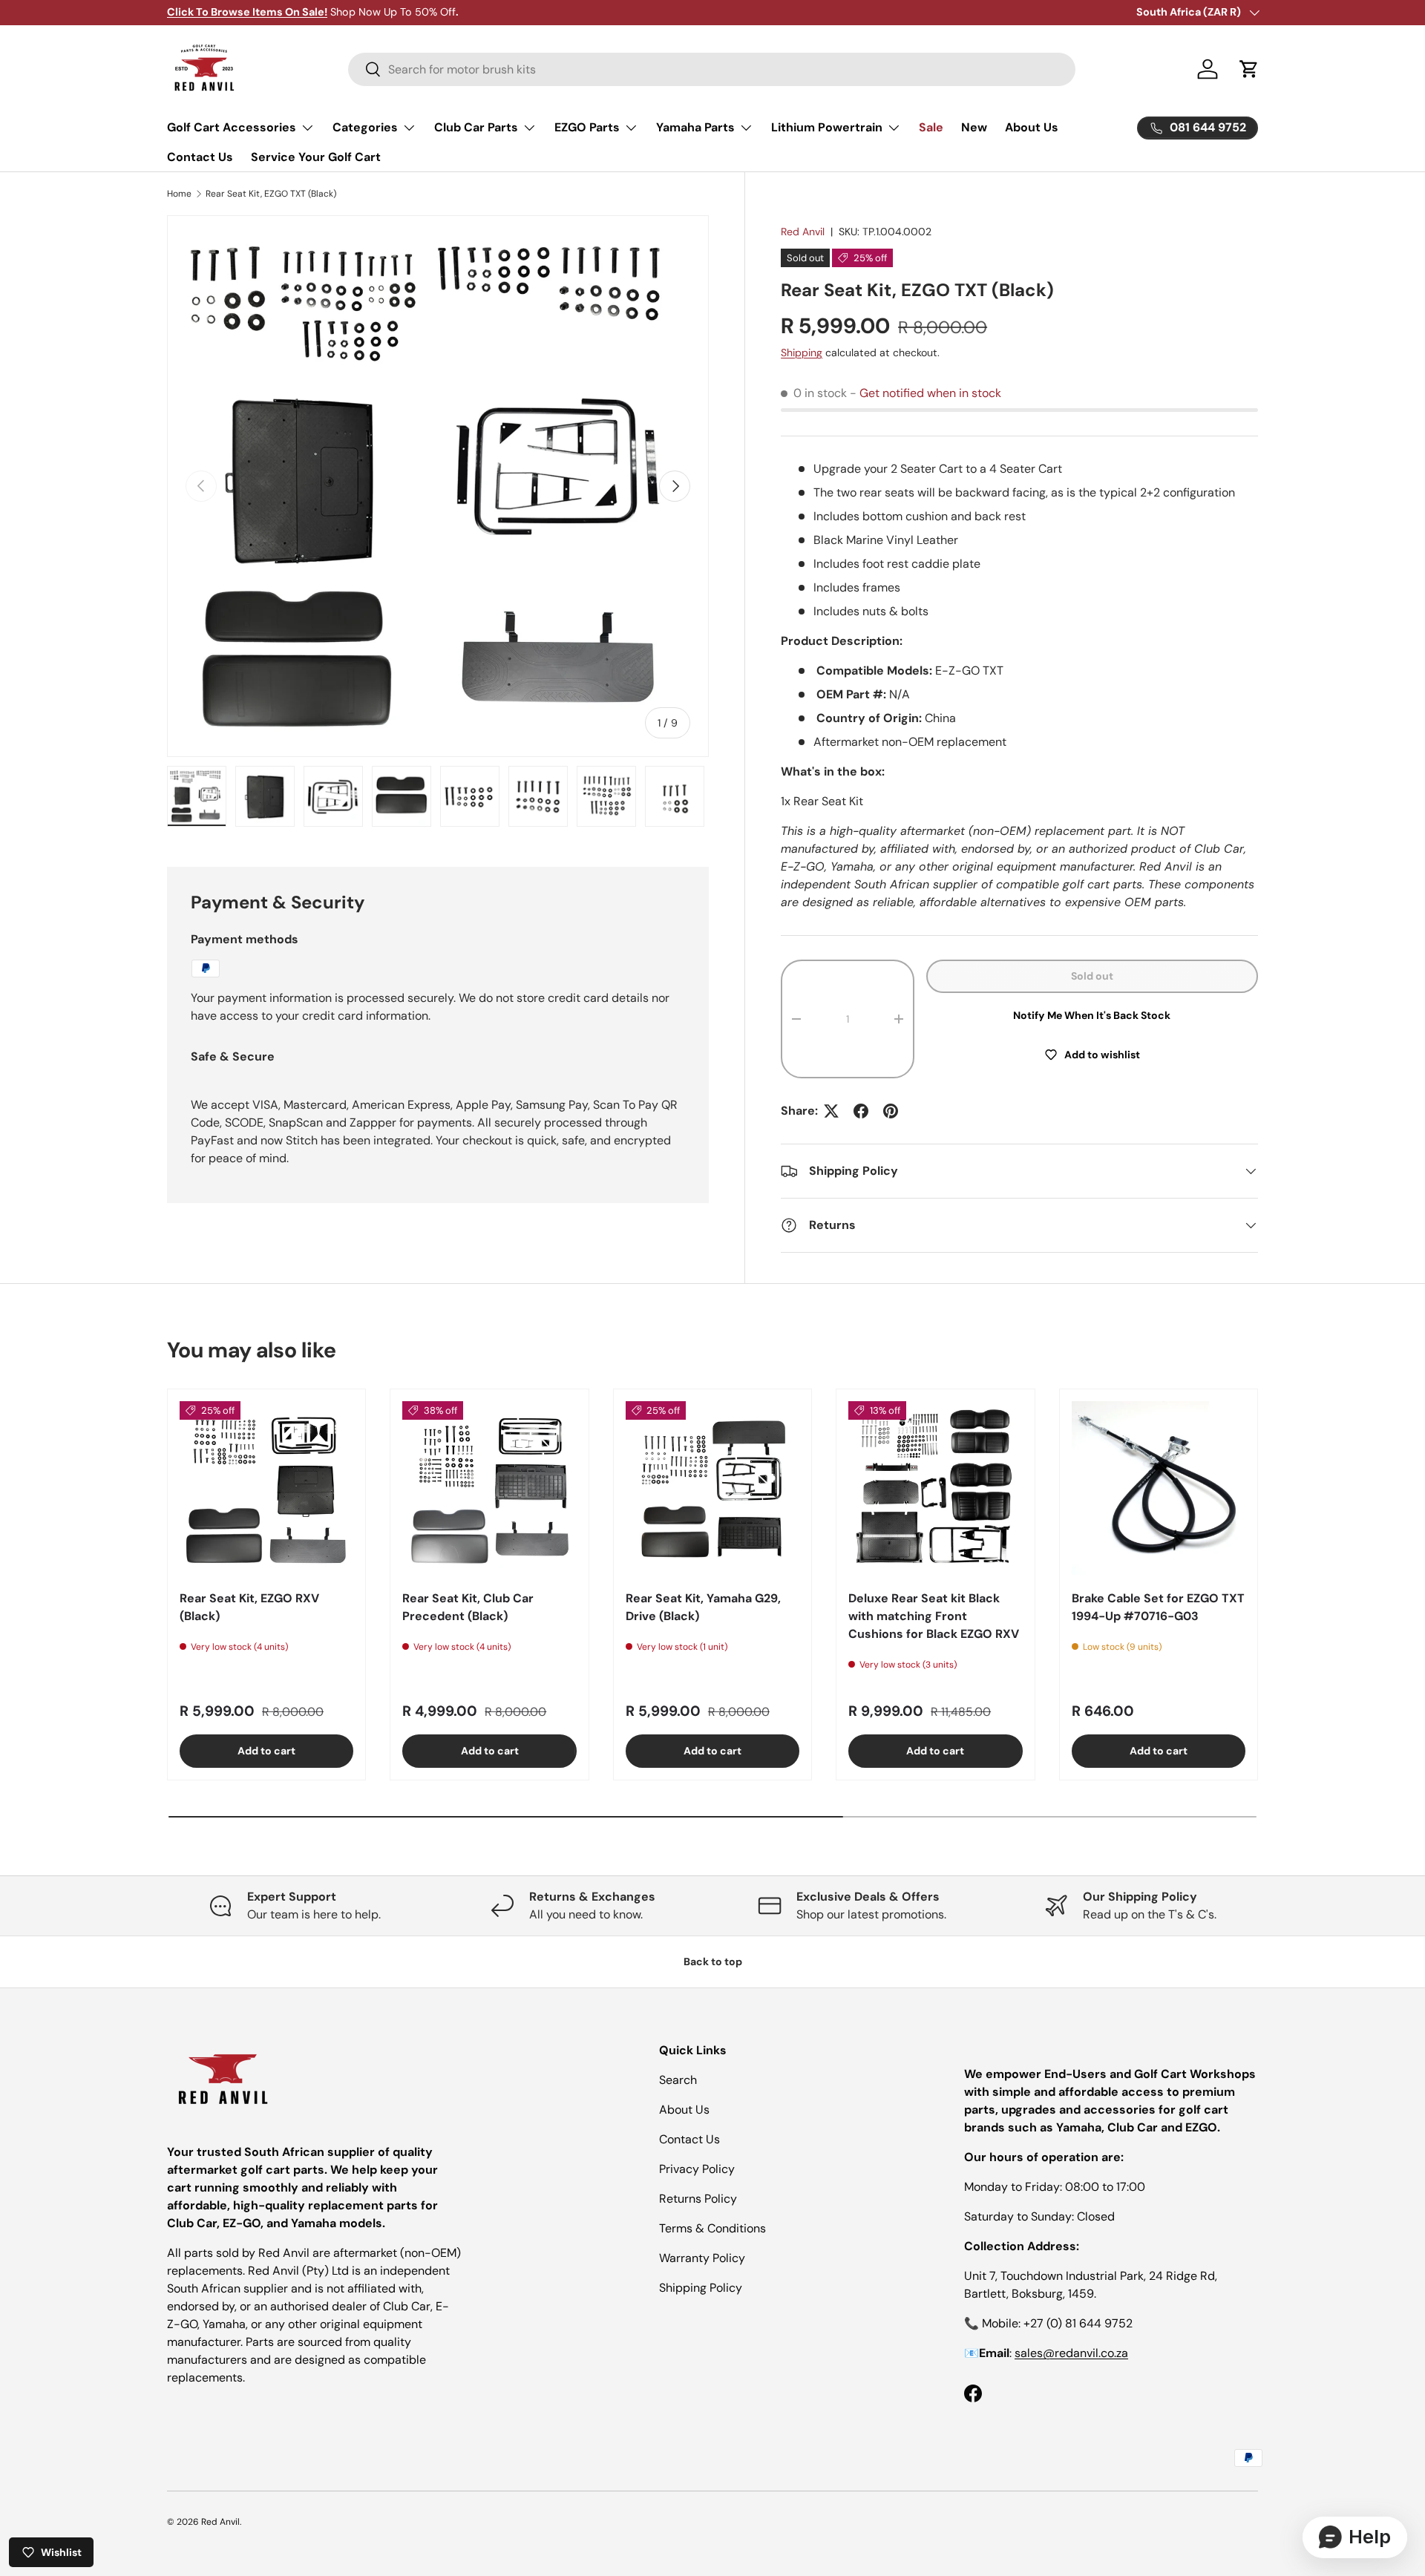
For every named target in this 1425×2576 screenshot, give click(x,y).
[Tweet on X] (831, 1111)
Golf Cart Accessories (232, 127)
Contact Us (200, 157)
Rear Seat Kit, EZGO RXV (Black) (249, 1607)
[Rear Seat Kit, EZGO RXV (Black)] (266, 1488)
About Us (1032, 127)
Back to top (713, 1962)
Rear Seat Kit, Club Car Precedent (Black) (468, 1607)
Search (678, 2080)
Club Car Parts (476, 127)
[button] (1249, 69)
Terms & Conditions (712, 2228)
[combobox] (712, 69)
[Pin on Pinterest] (891, 1111)
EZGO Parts (587, 127)
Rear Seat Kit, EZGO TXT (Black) (271, 194)
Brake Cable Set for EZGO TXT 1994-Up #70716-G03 (1158, 1607)
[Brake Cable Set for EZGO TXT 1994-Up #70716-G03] (1159, 1488)
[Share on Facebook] (861, 1111)
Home (179, 194)
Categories (365, 127)
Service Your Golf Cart (316, 157)
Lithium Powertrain (827, 127)
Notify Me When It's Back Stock (1092, 1015)
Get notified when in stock (930, 393)
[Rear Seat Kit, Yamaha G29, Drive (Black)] (712, 1488)
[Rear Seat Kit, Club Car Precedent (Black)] (489, 1488)
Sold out (1092, 976)
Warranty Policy (702, 2258)
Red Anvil (803, 232)
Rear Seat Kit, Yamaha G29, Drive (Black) (703, 1607)
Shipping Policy (701, 2288)
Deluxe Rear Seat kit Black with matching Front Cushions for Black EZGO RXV (934, 1616)
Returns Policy (698, 2199)
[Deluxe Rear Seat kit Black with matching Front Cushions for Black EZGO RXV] (935, 1488)
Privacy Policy (697, 2169)
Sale (931, 127)
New (974, 127)
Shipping (802, 353)
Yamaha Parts (695, 127)
